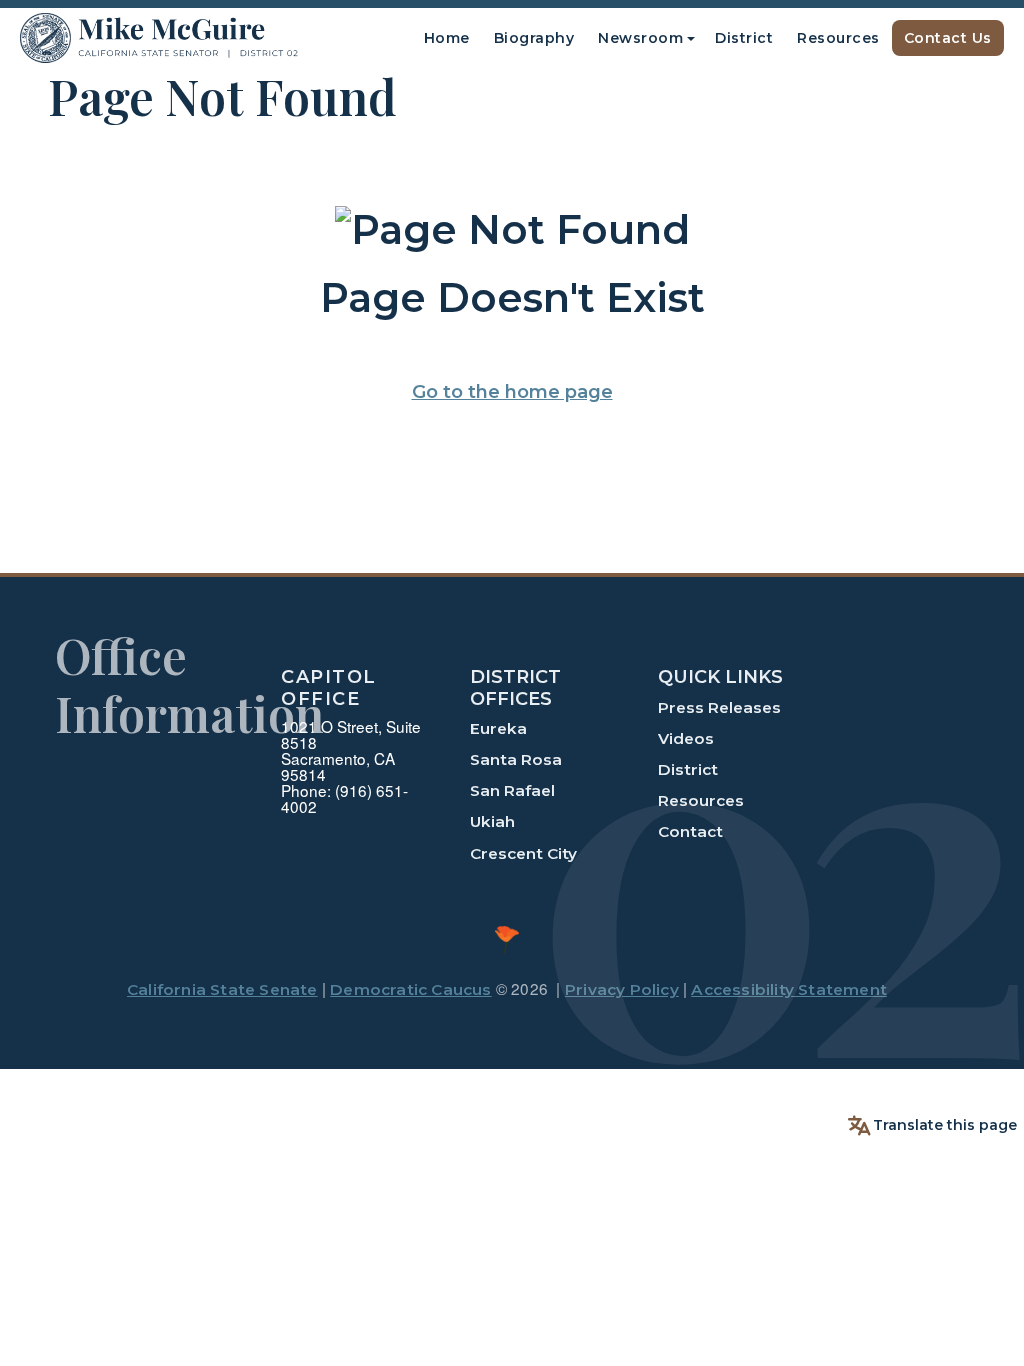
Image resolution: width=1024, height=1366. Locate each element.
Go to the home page (512, 392)
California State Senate (222, 989)
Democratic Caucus (410, 989)
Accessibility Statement (789, 989)
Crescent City (523, 853)
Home (447, 38)
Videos (686, 738)
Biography (534, 38)
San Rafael (512, 790)
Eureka (498, 728)
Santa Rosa (516, 759)
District (744, 38)
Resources (838, 38)
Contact (690, 831)
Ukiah (492, 821)
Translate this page (945, 1125)
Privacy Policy (622, 989)
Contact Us (948, 38)
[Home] (159, 38)
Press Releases (719, 707)
